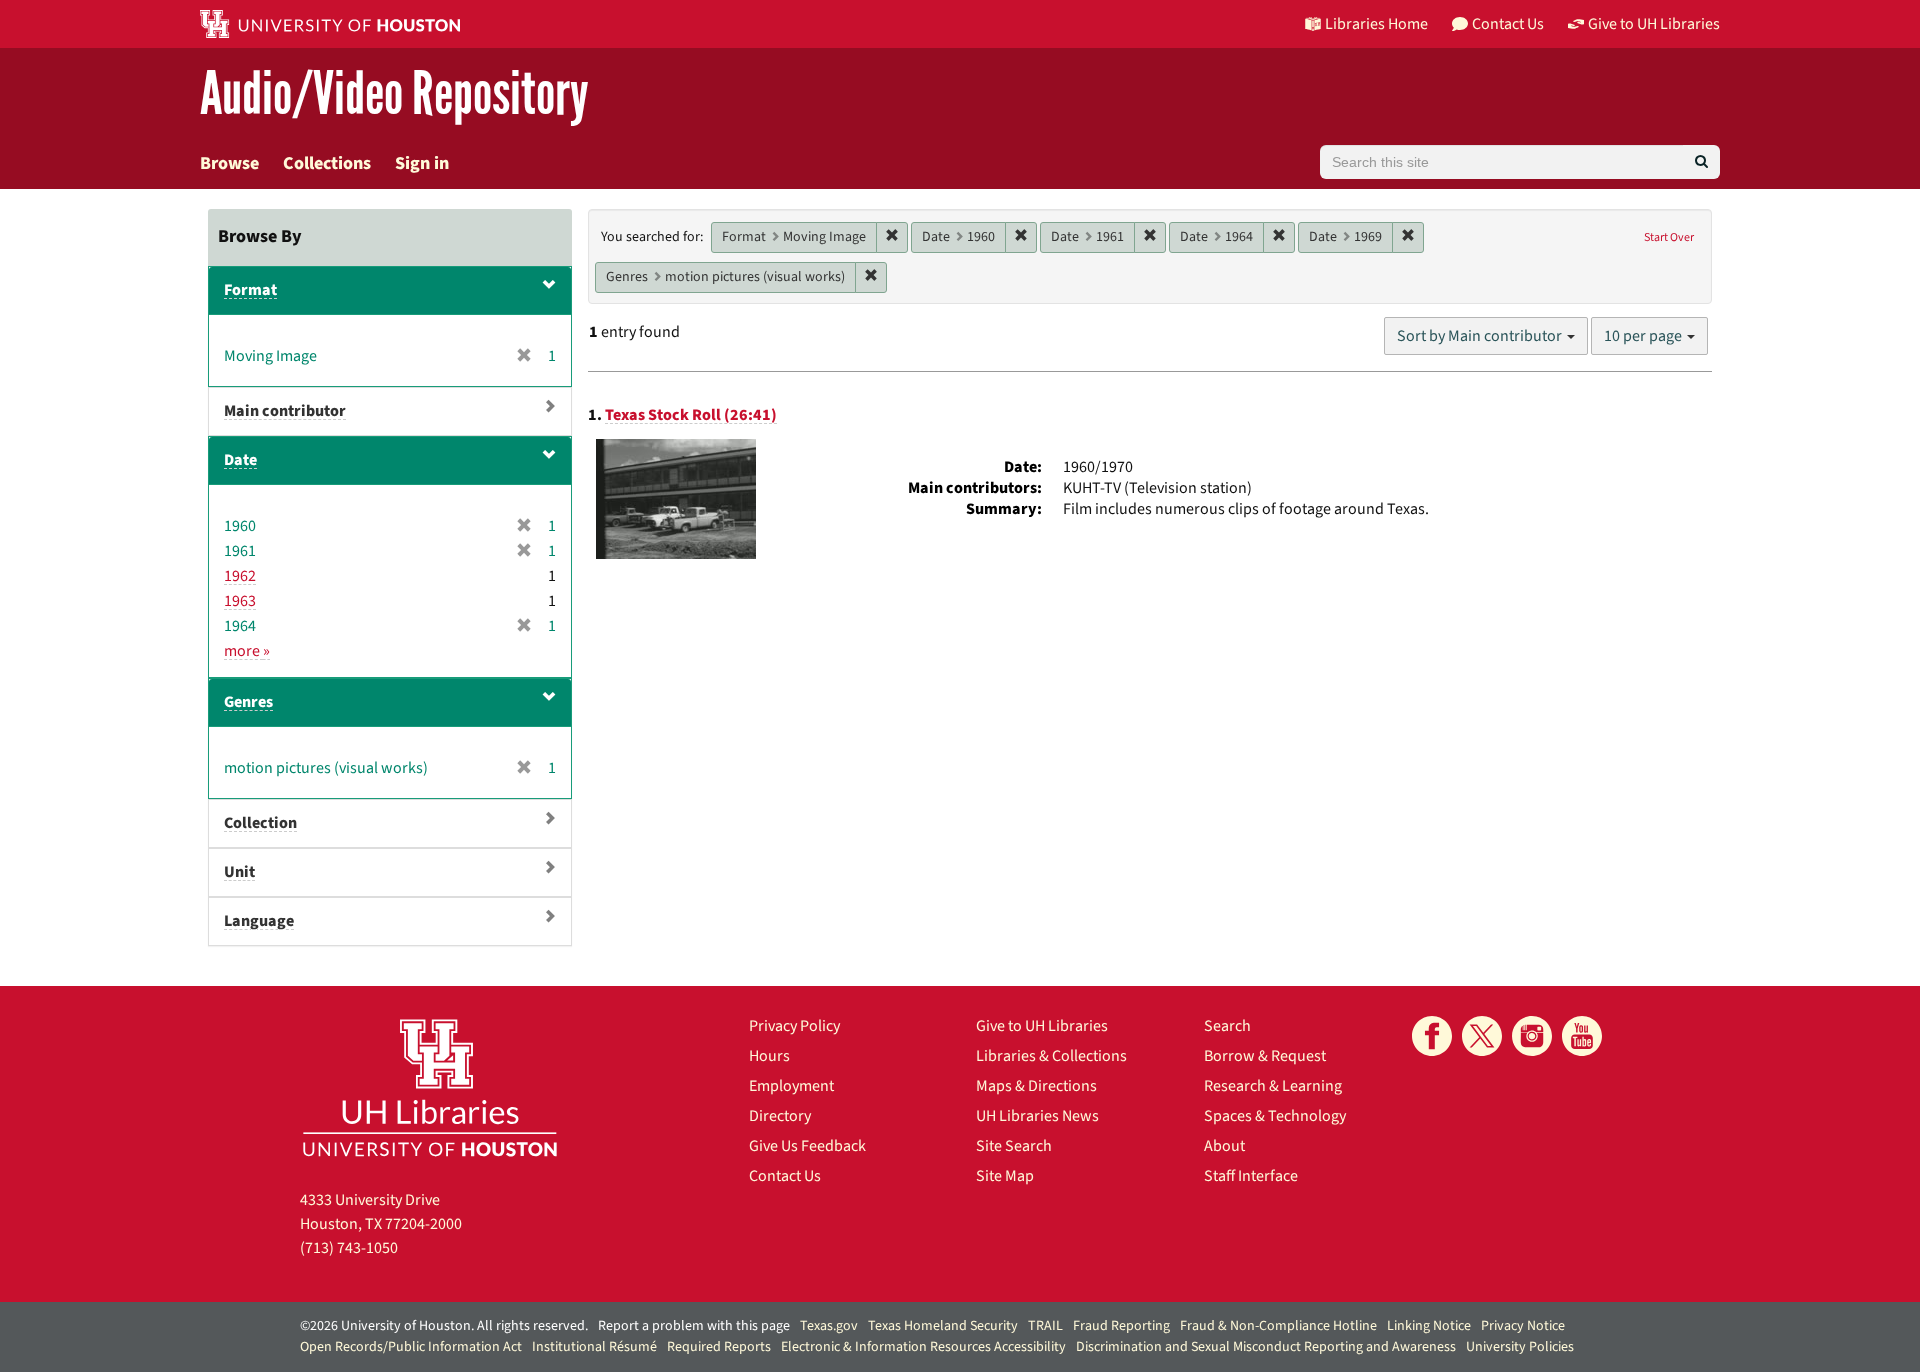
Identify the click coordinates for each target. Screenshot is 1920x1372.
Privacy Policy (794, 1026)
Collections (327, 163)
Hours (769, 1056)
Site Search (1014, 1146)
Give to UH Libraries (1042, 1026)
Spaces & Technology (1275, 1116)
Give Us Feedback (807, 1146)
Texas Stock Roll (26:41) (691, 415)
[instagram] (1532, 1036)
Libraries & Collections (1051, 1056)
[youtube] (1582, 1036)
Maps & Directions (1036, 1086)
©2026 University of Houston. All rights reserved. (444, 1326)
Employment (791, 1086)
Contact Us (785, 1176)
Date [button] (240, 460)
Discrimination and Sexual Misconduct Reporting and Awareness (1266, 1347)
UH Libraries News (1037, 1116)
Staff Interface (1251, 1176)
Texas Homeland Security (943, 1326)
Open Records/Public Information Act (411, 1347)
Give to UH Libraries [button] (1654, 24)
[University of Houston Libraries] (430, 1087)
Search (1227, 1026)
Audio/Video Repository (394, 94)
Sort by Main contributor (1481, 336)
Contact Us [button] (1508, 24)
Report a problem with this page (694, 1326)
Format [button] (250, 290)
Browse (229, 163)
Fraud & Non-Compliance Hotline (1278, 1326)
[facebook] (1432, 1036)
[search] (1701, 162)
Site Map (1005, 1176)
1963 (240, 601)
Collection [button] (260, 823)
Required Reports (719, 1347)
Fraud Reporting (1121, 1326)
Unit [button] (239, 872)
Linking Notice (1429, 1326)
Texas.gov (829, 1326)
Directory (780, 1116)
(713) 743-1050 (349, 1248)
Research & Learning (1273, 1086)
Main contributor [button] (285, 411)
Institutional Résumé (594, 1347)
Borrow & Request (1265, 1056)
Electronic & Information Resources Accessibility (923, 1347)
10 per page (1644, 336)
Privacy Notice (1523, 1326)
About (1224, 1146)
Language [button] (259, 921)
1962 (240, 576)
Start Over (1669, 237)
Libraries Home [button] (1376, 24)
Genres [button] (248, 702)
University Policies (1520, 1347)
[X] (1482, 1036)
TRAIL (1045, 1326)
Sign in (422, 163)
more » (247, 651)
